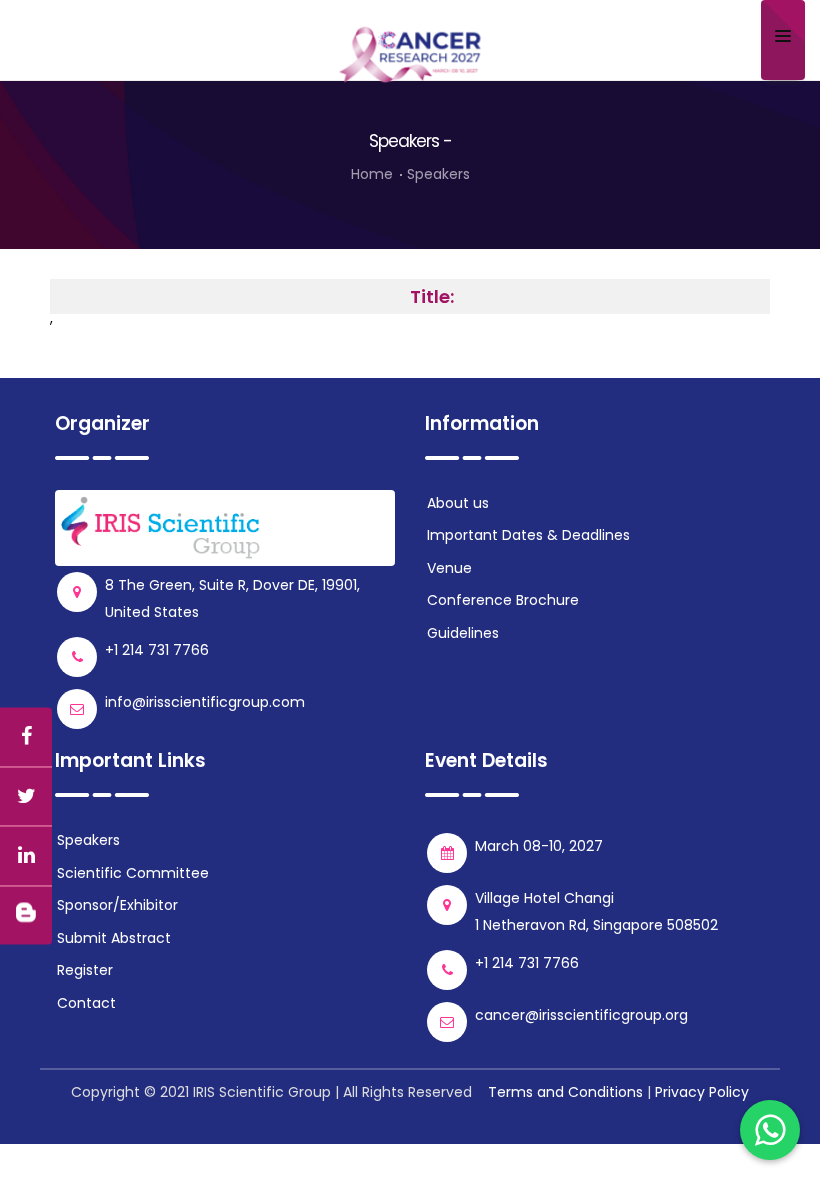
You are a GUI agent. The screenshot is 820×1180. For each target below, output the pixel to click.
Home (372, 174)
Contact (86, 1003)
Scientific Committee (133, 873)
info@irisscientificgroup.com (205, 702)
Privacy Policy (702, 1092)
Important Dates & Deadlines (528, 535)
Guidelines (463, 633)
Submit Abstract (114, 938)
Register (85, 970)
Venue (449, 568)
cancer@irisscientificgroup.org (581, 1015)
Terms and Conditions (565, 1092)
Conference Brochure (503, 600)
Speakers (438, 174)
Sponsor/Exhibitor (117, 905)
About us (458, 503)
